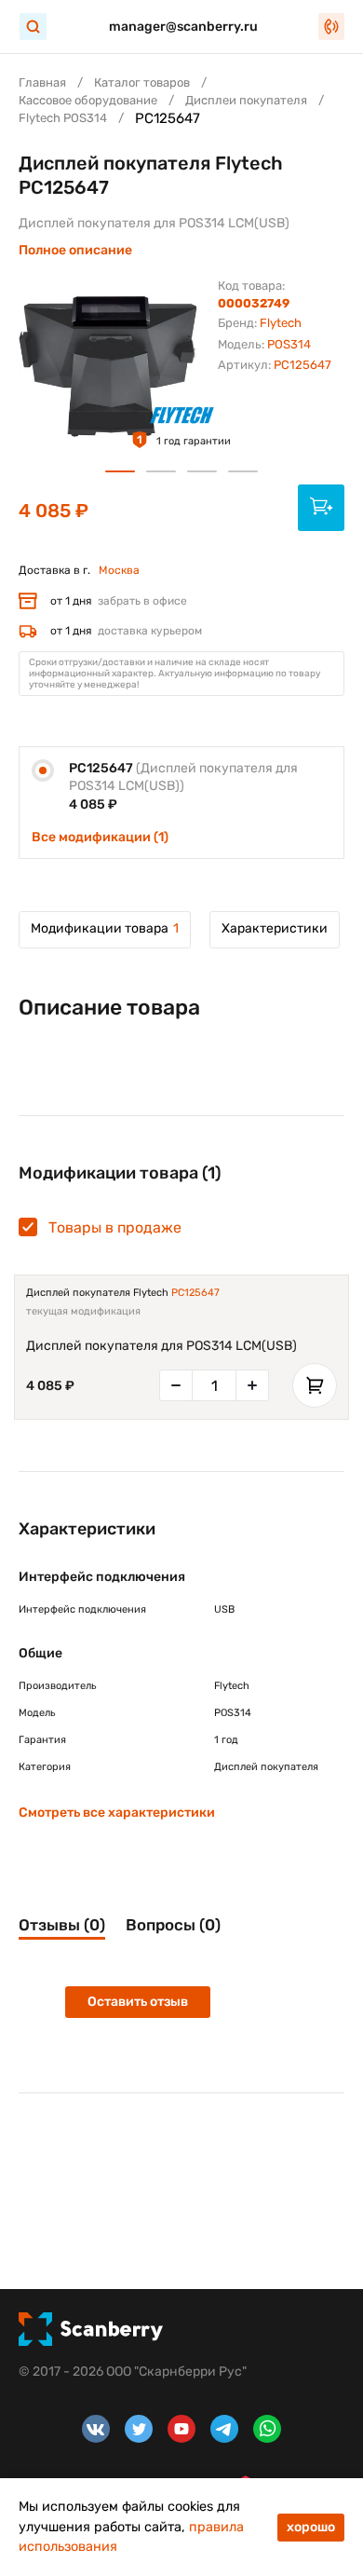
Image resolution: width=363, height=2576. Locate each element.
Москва (119, 570)
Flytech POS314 (63, 118)
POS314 (289, 344)
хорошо (311, 2527)
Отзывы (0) (62, 1925)
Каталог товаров (142, 82)
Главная (42, 82)
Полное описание (75, 250)
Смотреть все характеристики (117, 1813)
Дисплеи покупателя (246, 100)
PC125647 (195, 1293)
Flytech (281, 323)
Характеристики (275, 928)
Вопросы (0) (173, 1925)
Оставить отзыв (138, 2002)
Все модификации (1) (100, 837)
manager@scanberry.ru (183, 27)
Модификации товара (105, 928)
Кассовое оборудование (88, 100)
